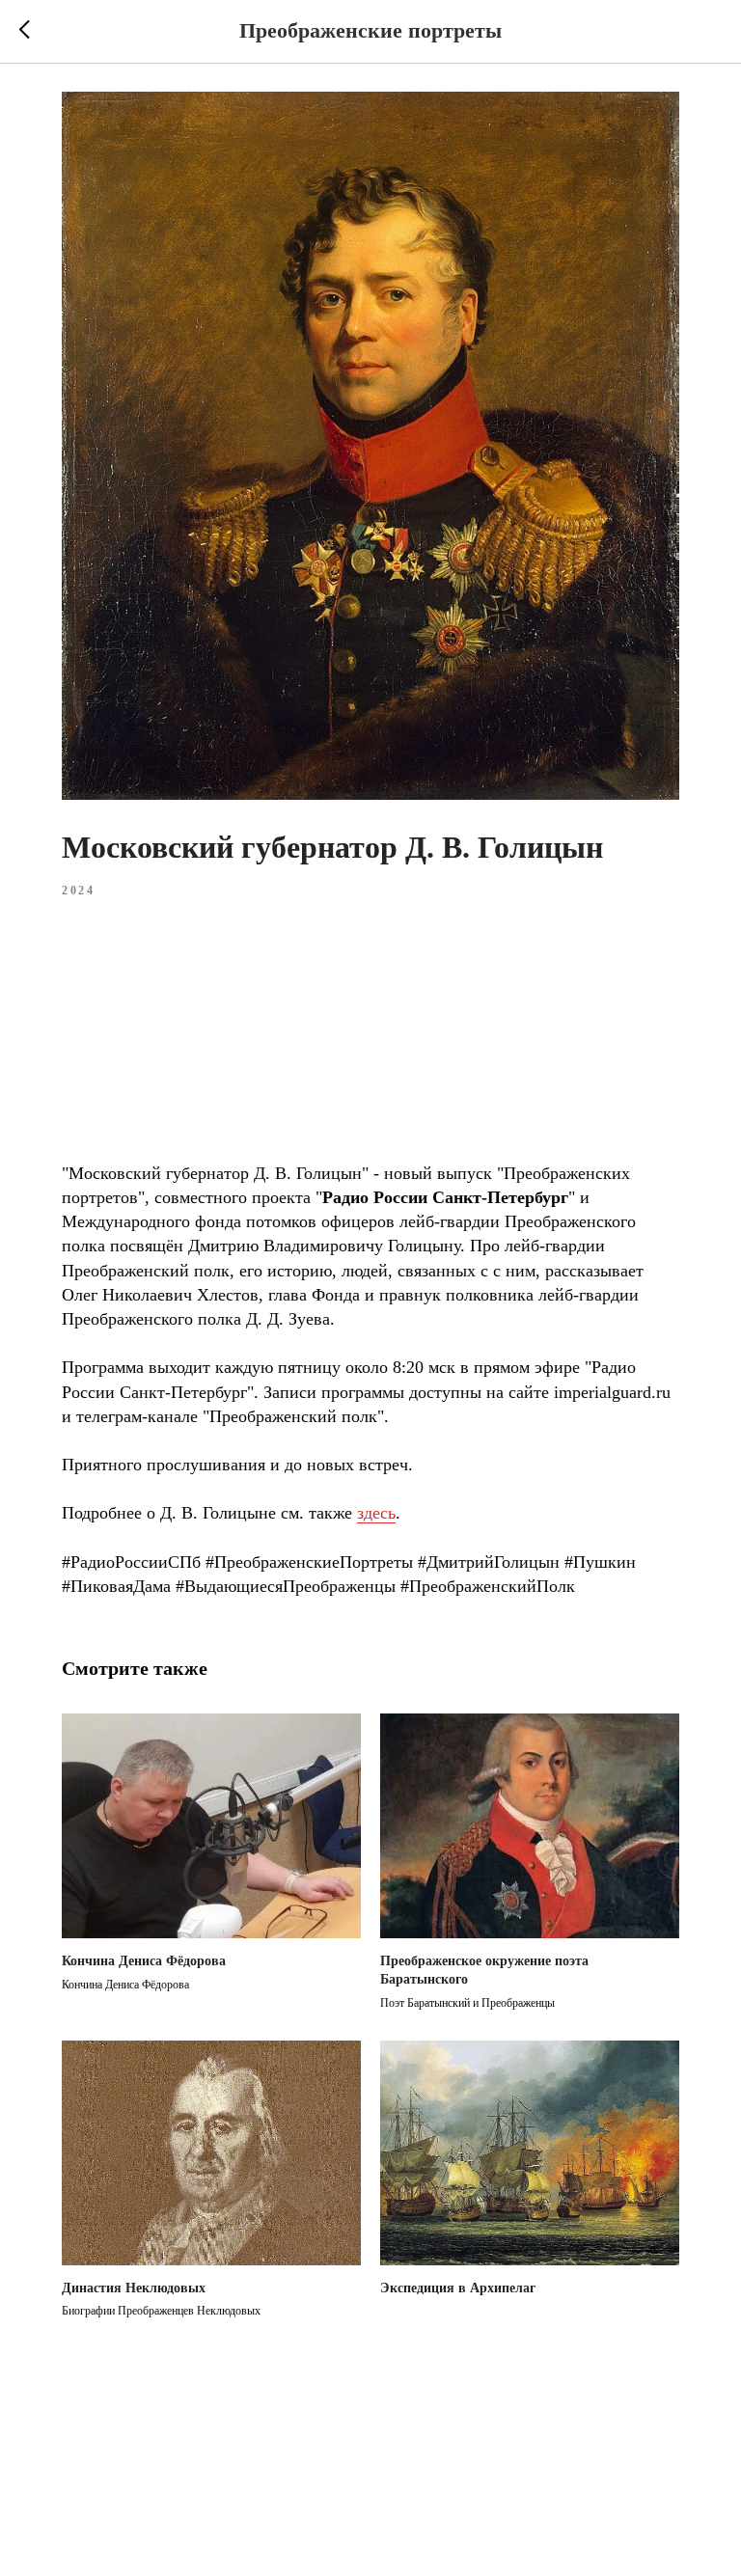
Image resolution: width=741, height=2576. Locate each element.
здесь (376, 1513)
